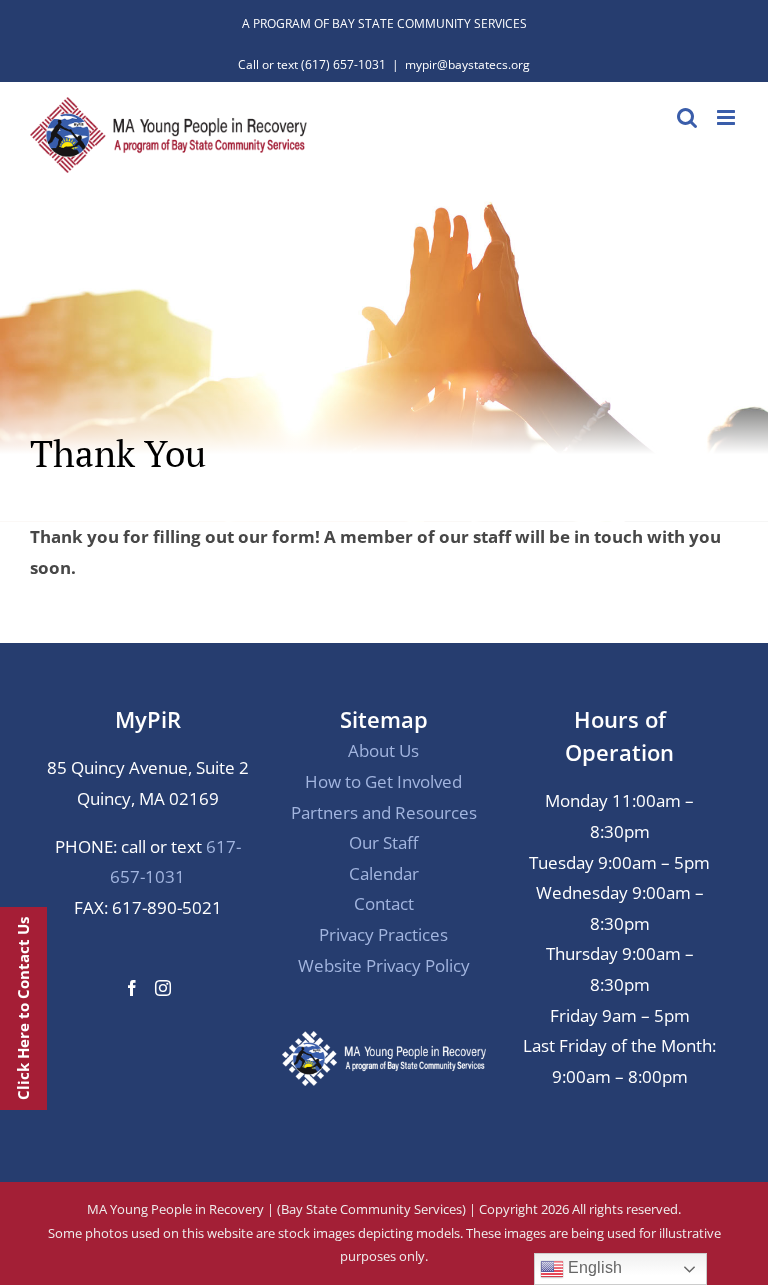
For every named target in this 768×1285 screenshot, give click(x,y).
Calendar (384, 873)
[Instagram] (163, 988)
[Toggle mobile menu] (727, 117)
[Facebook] (132, 988)
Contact (384, 903)
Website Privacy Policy (384, 965)
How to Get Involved (383, 781)
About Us (383, 750)
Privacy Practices (383, 934)
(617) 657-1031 (343, 64)
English (593, 1267)
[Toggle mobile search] (687, 117)
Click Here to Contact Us (23, 1008)
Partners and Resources (384, 812)
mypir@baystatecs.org (467, 64)
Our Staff (383, 842)
